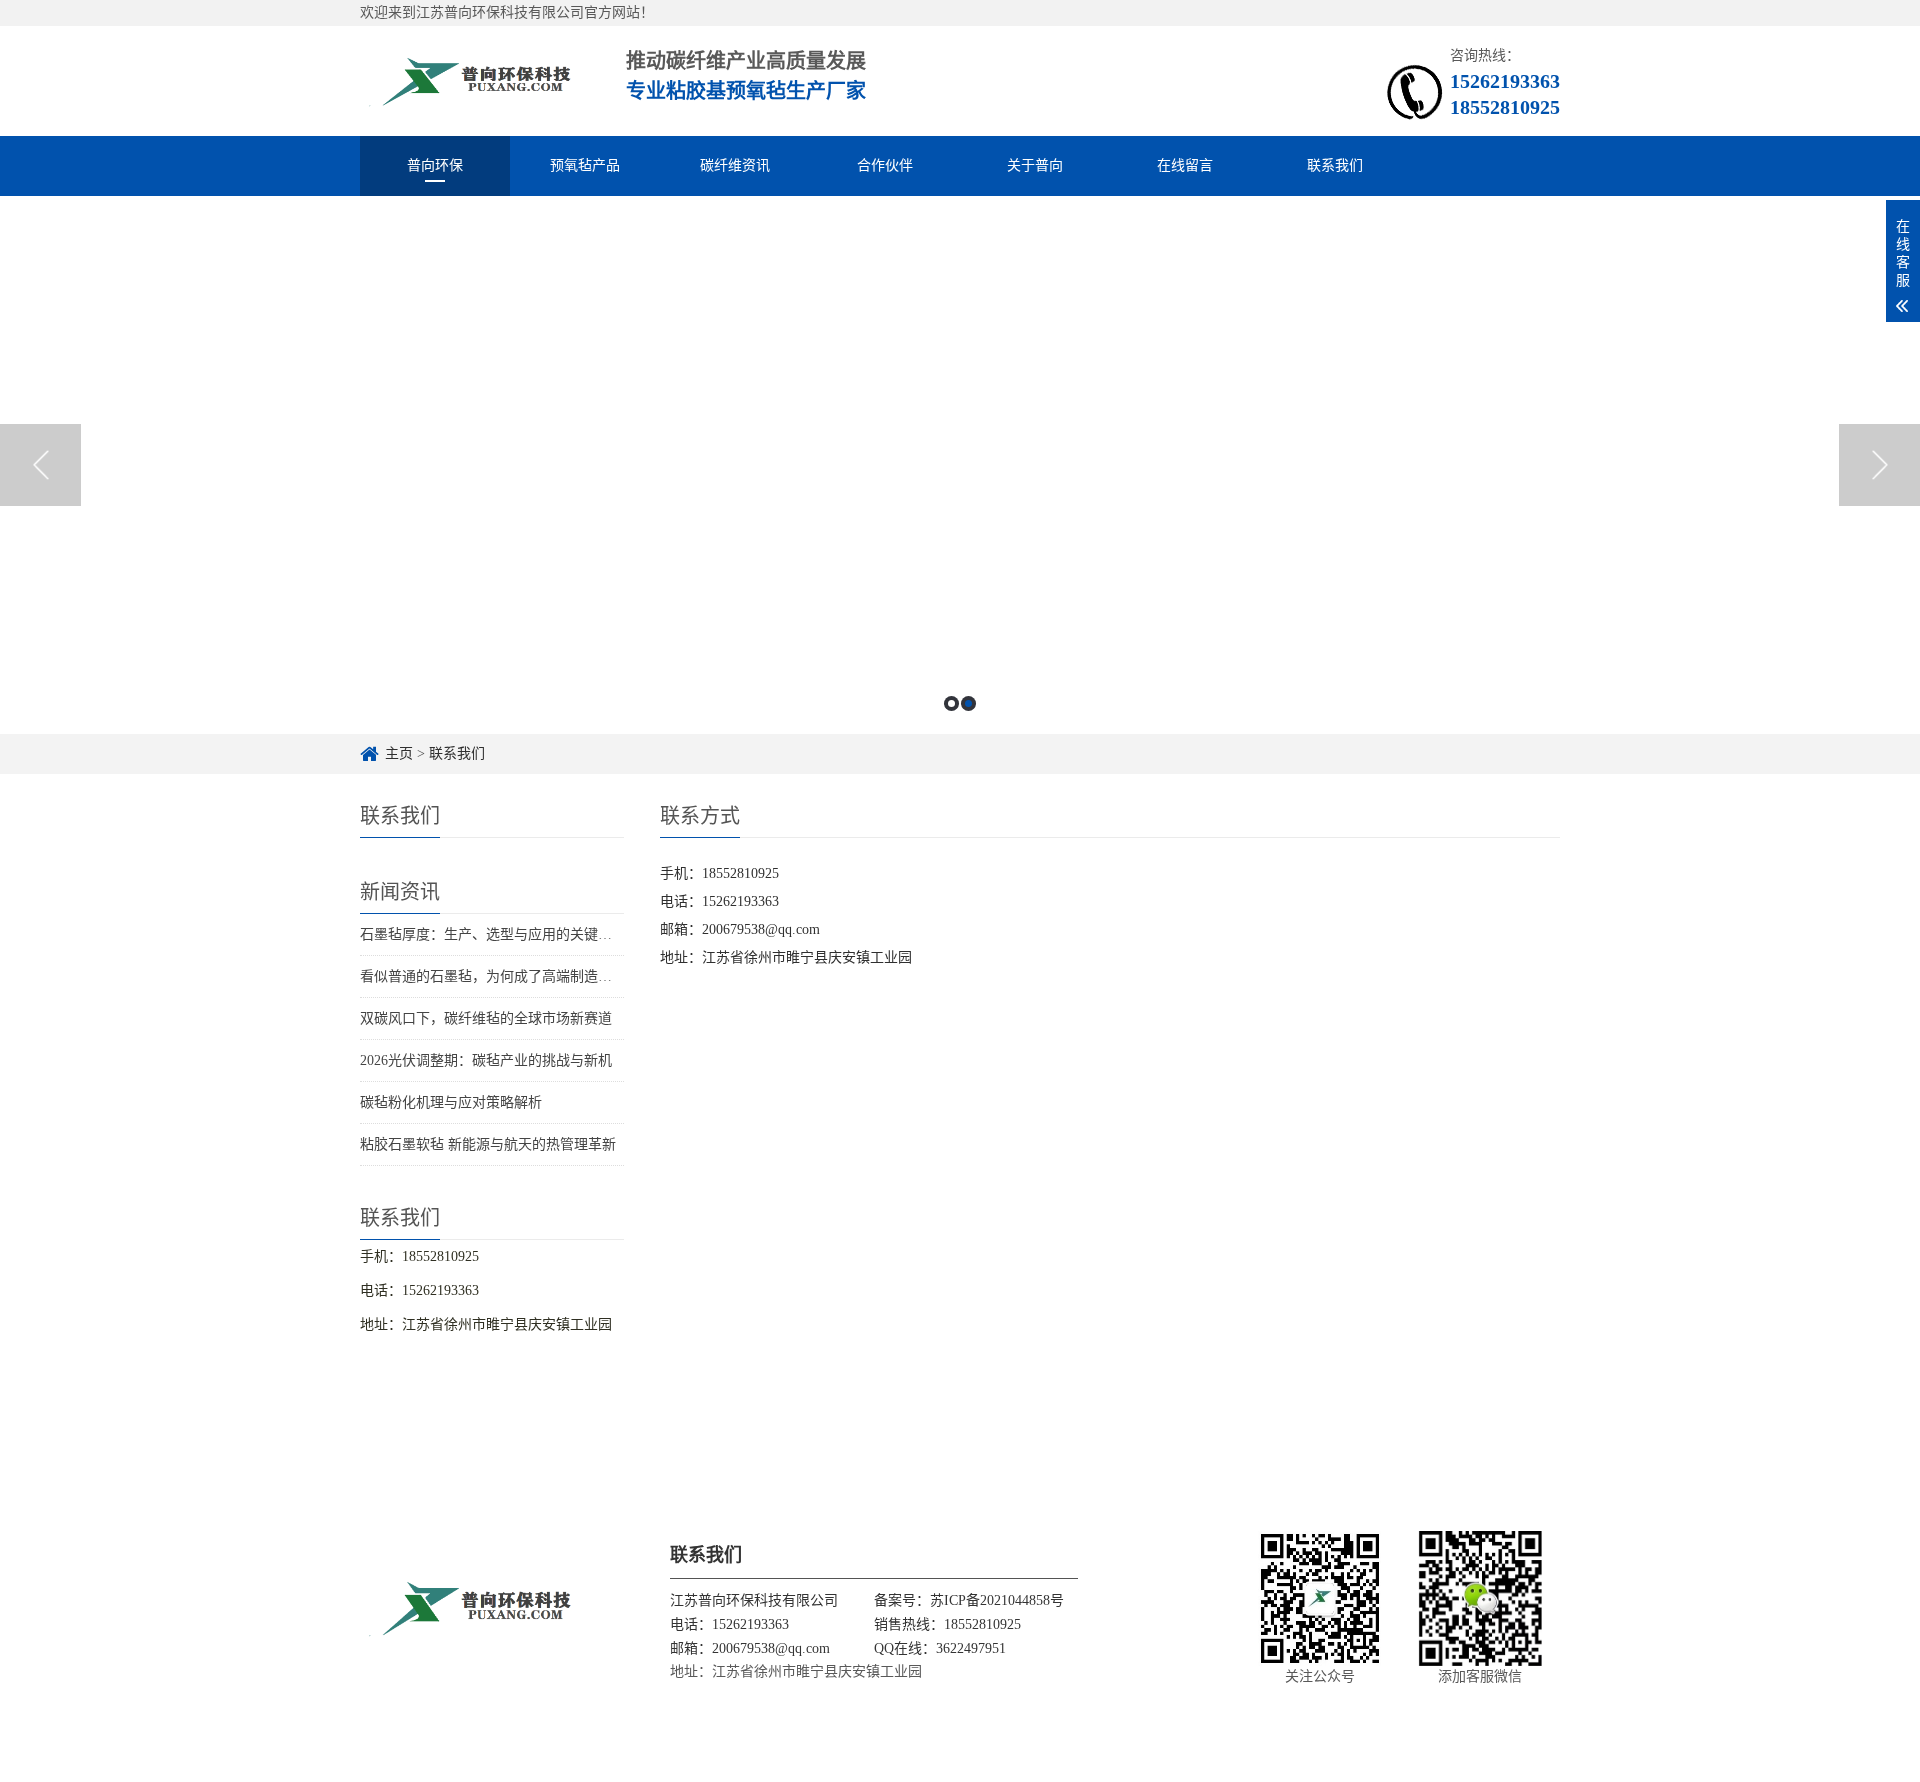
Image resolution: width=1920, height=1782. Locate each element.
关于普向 (1035, 165)
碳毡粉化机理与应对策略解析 (451, 1102)
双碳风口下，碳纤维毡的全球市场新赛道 (486, 1018)
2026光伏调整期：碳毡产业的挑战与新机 (486, 1060)
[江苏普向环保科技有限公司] (471, 80)
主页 (399, 753)
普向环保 (435, 165)
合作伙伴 (885, 165)
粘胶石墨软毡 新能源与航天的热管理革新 (488, 1144)
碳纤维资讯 (735, 165)
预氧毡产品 (585, 165)
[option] (960, 465)
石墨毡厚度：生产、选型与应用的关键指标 (493, 934)
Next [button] (1879, 465)
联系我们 (1335, 165)
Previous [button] (40, 465)
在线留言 (1185, 165)
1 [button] (951, 703)
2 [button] (968, 703)
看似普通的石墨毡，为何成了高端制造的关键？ (507, 976)
